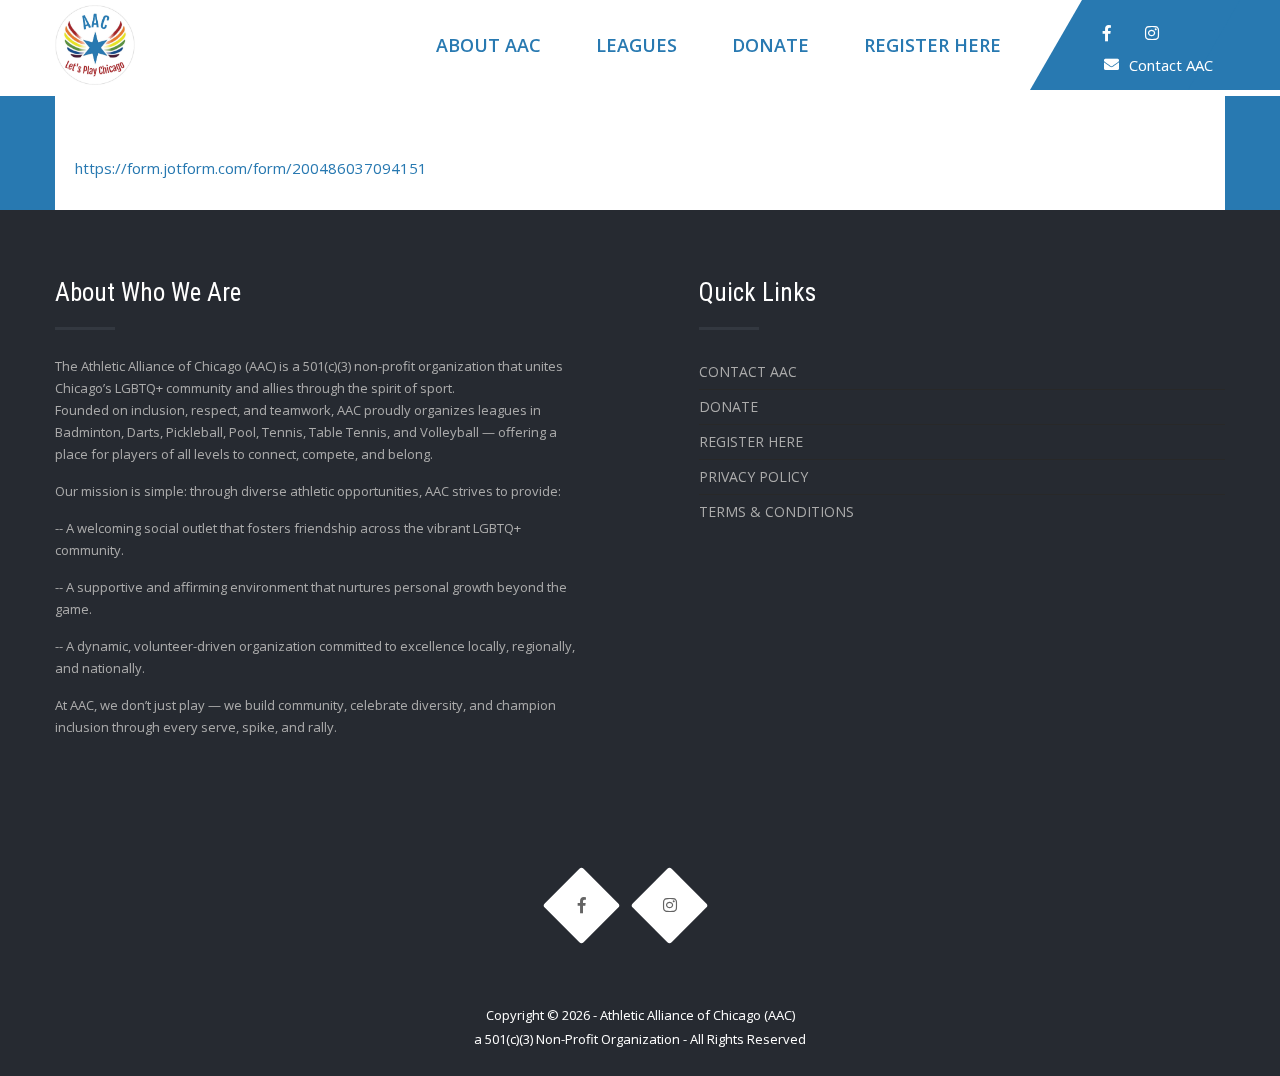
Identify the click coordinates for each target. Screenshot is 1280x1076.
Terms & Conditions (776, 511)
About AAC (488, 45)
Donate (770, 45)
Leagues (636, 45)
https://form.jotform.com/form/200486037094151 (251, 168)
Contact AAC (1171, 65)
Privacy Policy (753, 476)
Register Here (932, 45)
